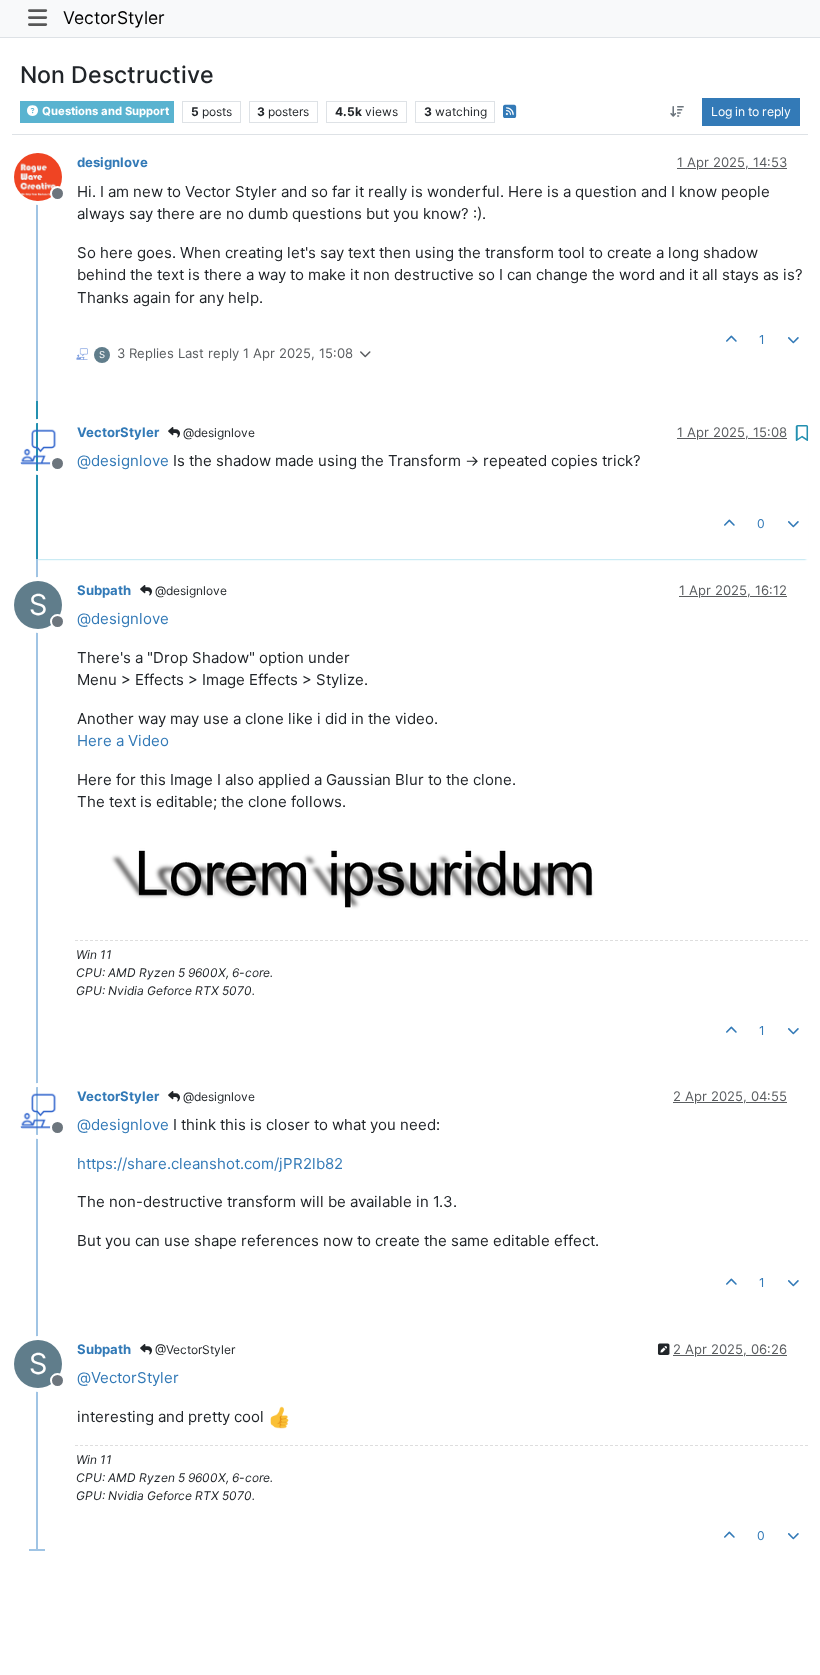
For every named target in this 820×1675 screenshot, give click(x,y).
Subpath (104, 590)
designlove (112, 162)
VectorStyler (114, 17)
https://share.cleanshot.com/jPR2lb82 (210, 1163)
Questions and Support (104, 111)
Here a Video (123, 740)
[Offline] (45, 175)
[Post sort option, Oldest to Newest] (677, 112)
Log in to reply (751, 111)
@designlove (217, 432)
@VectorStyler (193, 1349)
